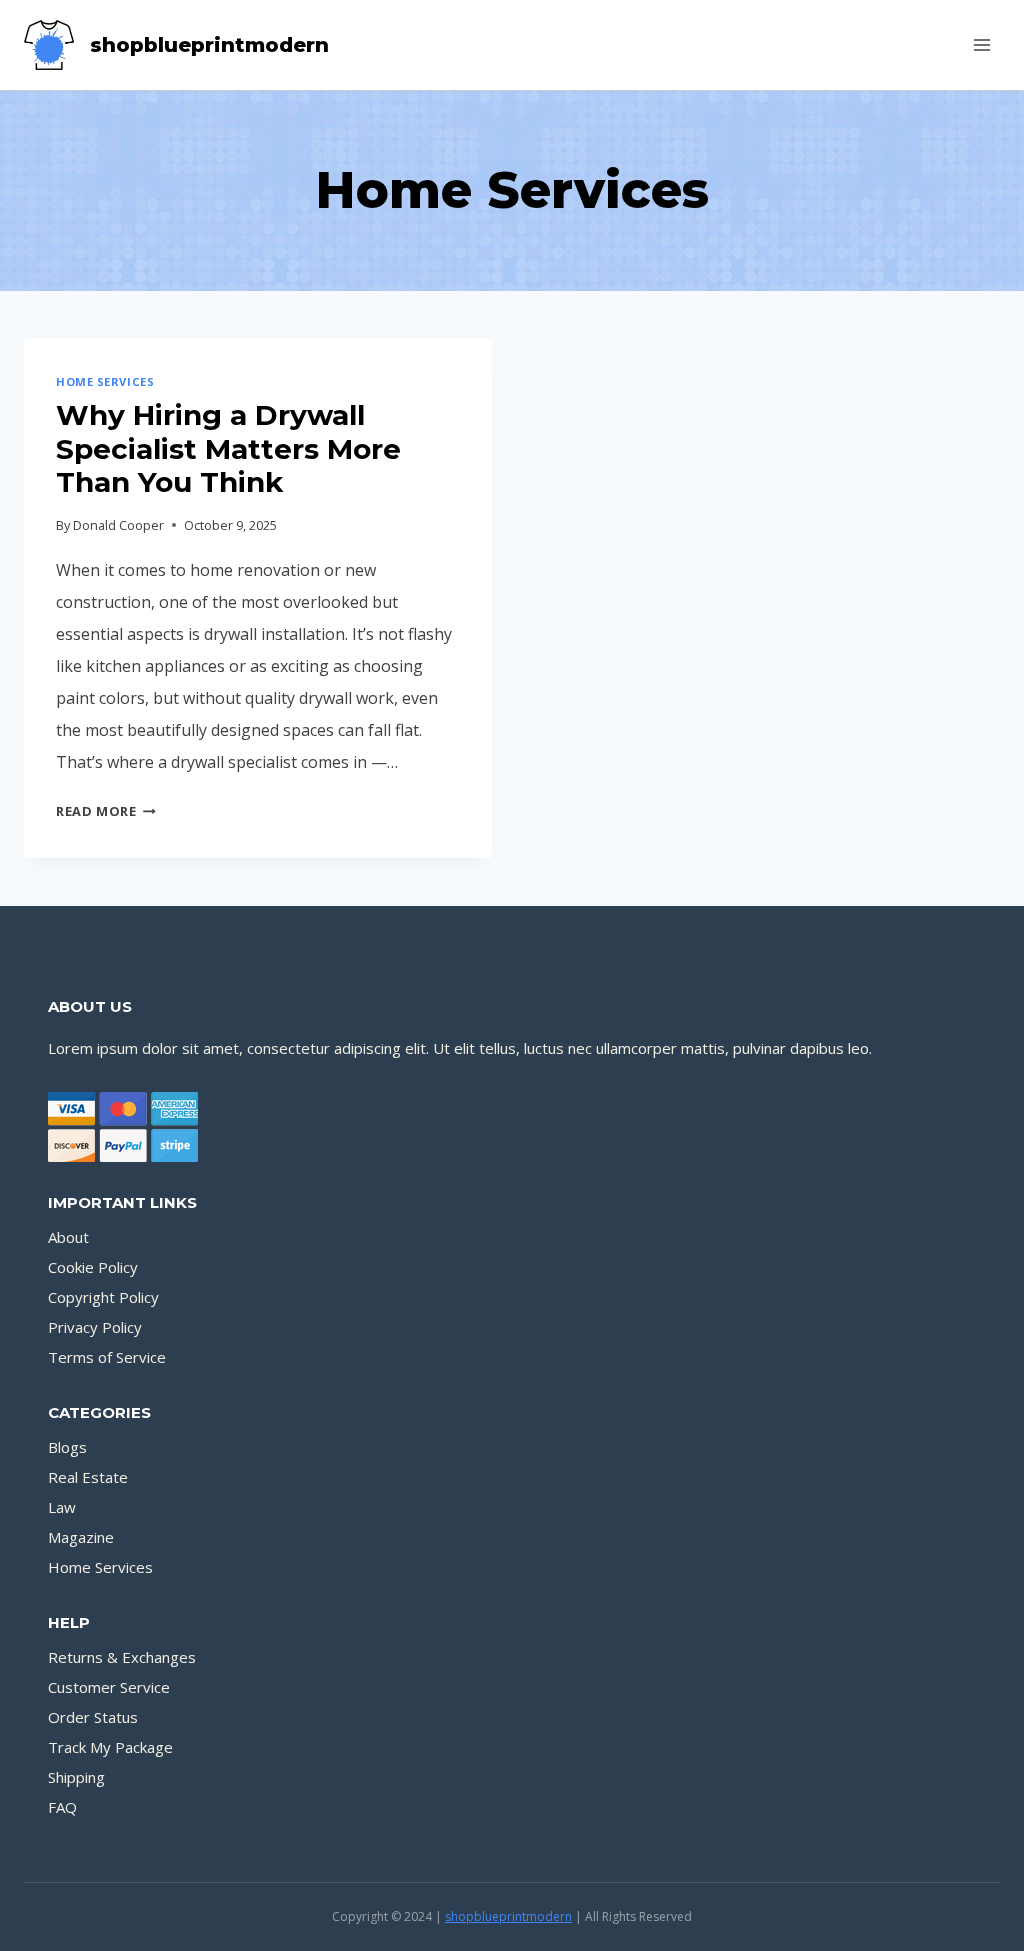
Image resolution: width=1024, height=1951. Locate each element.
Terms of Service (107, 1357)
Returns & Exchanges (122, 1657)
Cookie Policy (93, 1267)
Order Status (93, 1717)
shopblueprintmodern (508, 1916)
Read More (106, 811)
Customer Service (109, 1687)
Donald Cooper (118, 525)
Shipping (76, 1777)
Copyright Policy (103, 1297)
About (68, 1237)
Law (62, 1507)
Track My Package (110, 1747)
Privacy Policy (95, 1327)
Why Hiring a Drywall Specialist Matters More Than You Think (228, 448)
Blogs (67, 1447)
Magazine (81, 1537)
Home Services (105, 381)
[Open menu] (981, 44)
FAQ (62, 1807)
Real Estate (88, 1477)
